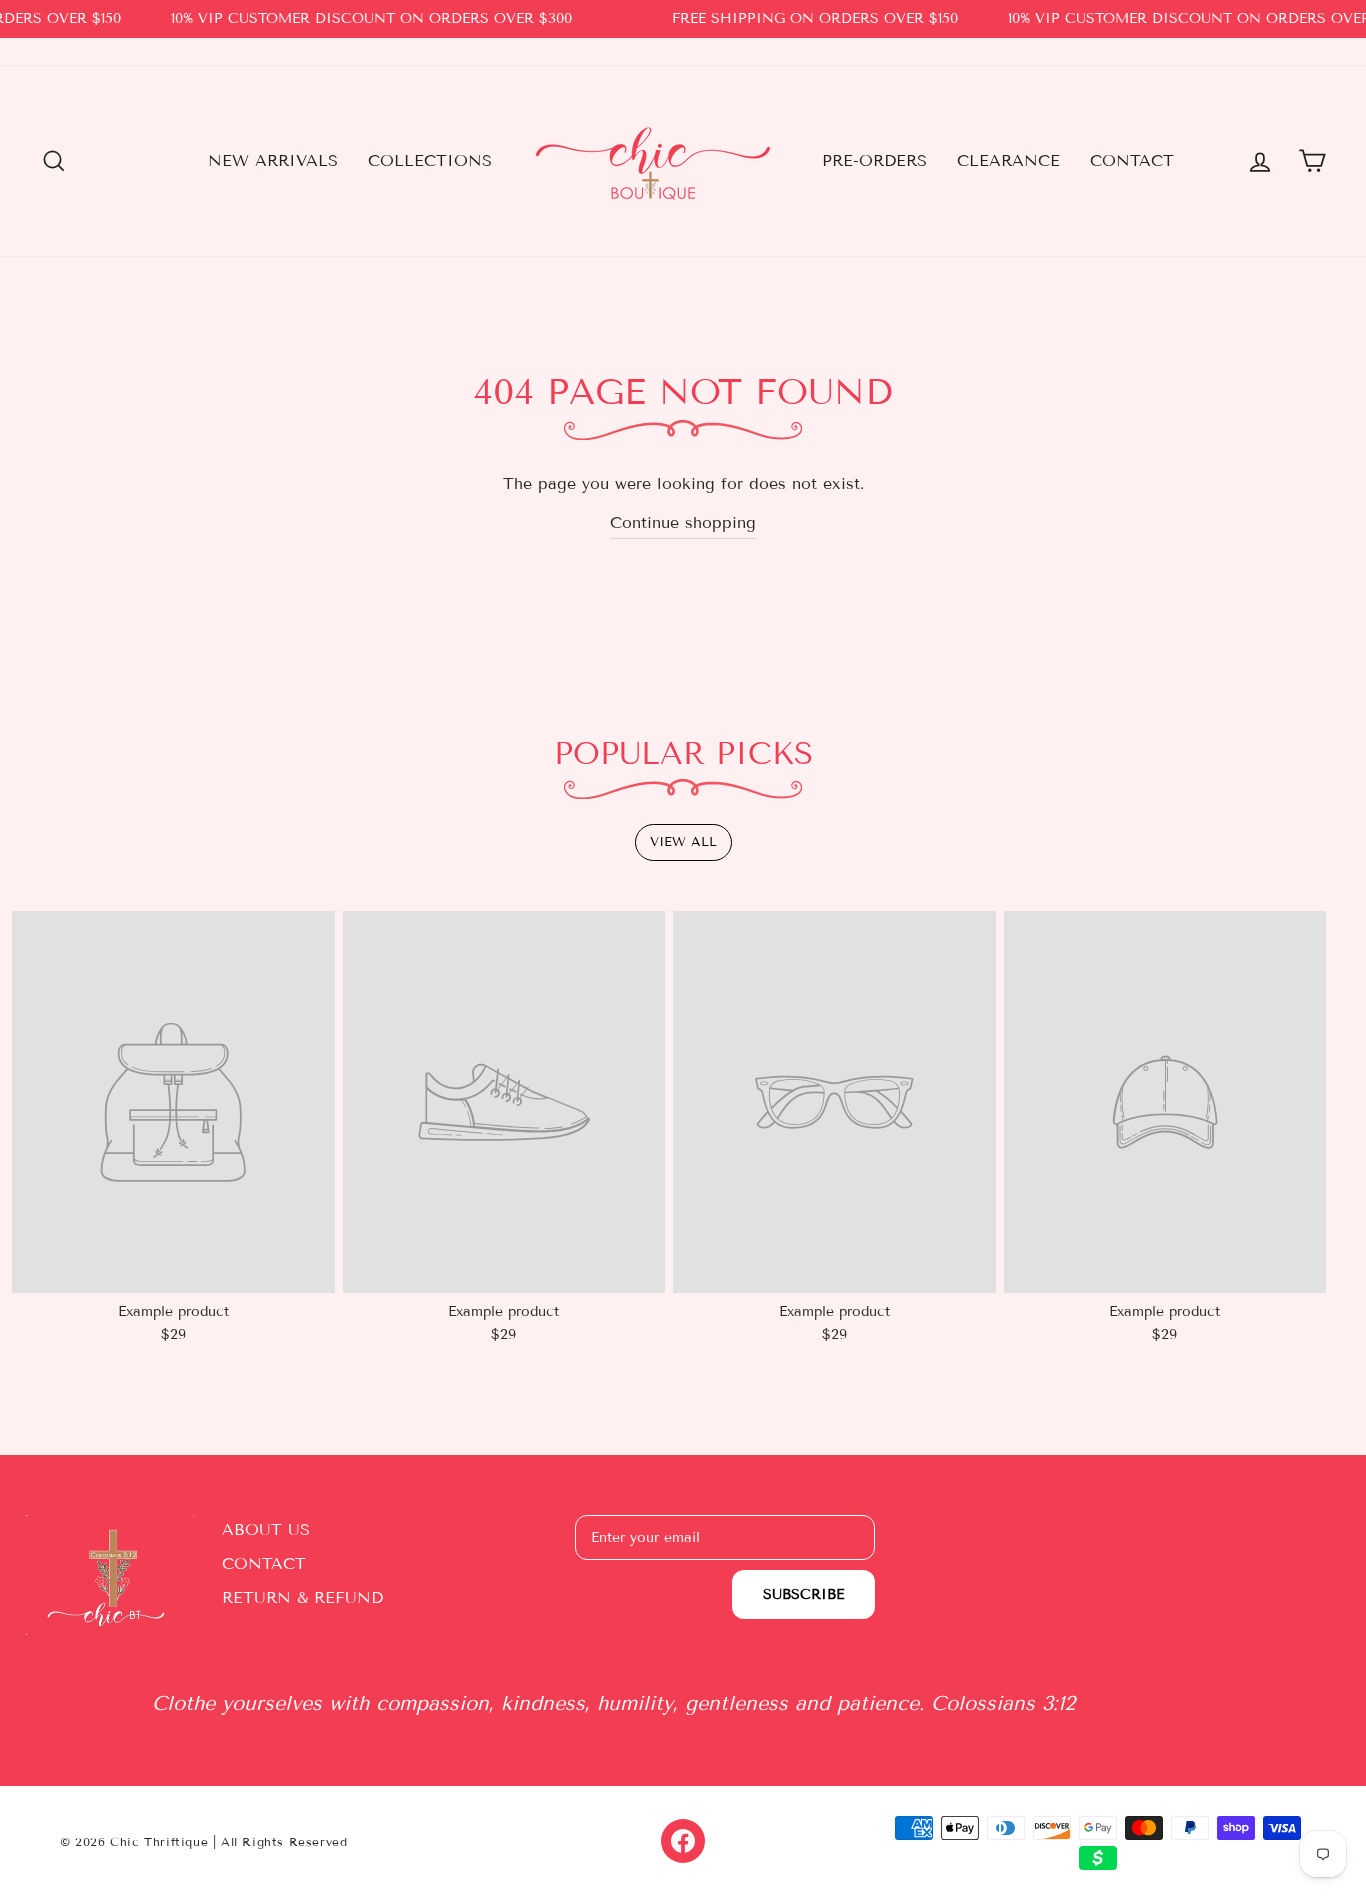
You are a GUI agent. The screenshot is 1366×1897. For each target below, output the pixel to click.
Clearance (1008, 160)
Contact (1132, 160)
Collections (430, 160)
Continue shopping (683, 522)
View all (683, 842)
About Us (266, 1529)
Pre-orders (874, 160)
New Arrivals (273, 160)
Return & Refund (302, 1597)
